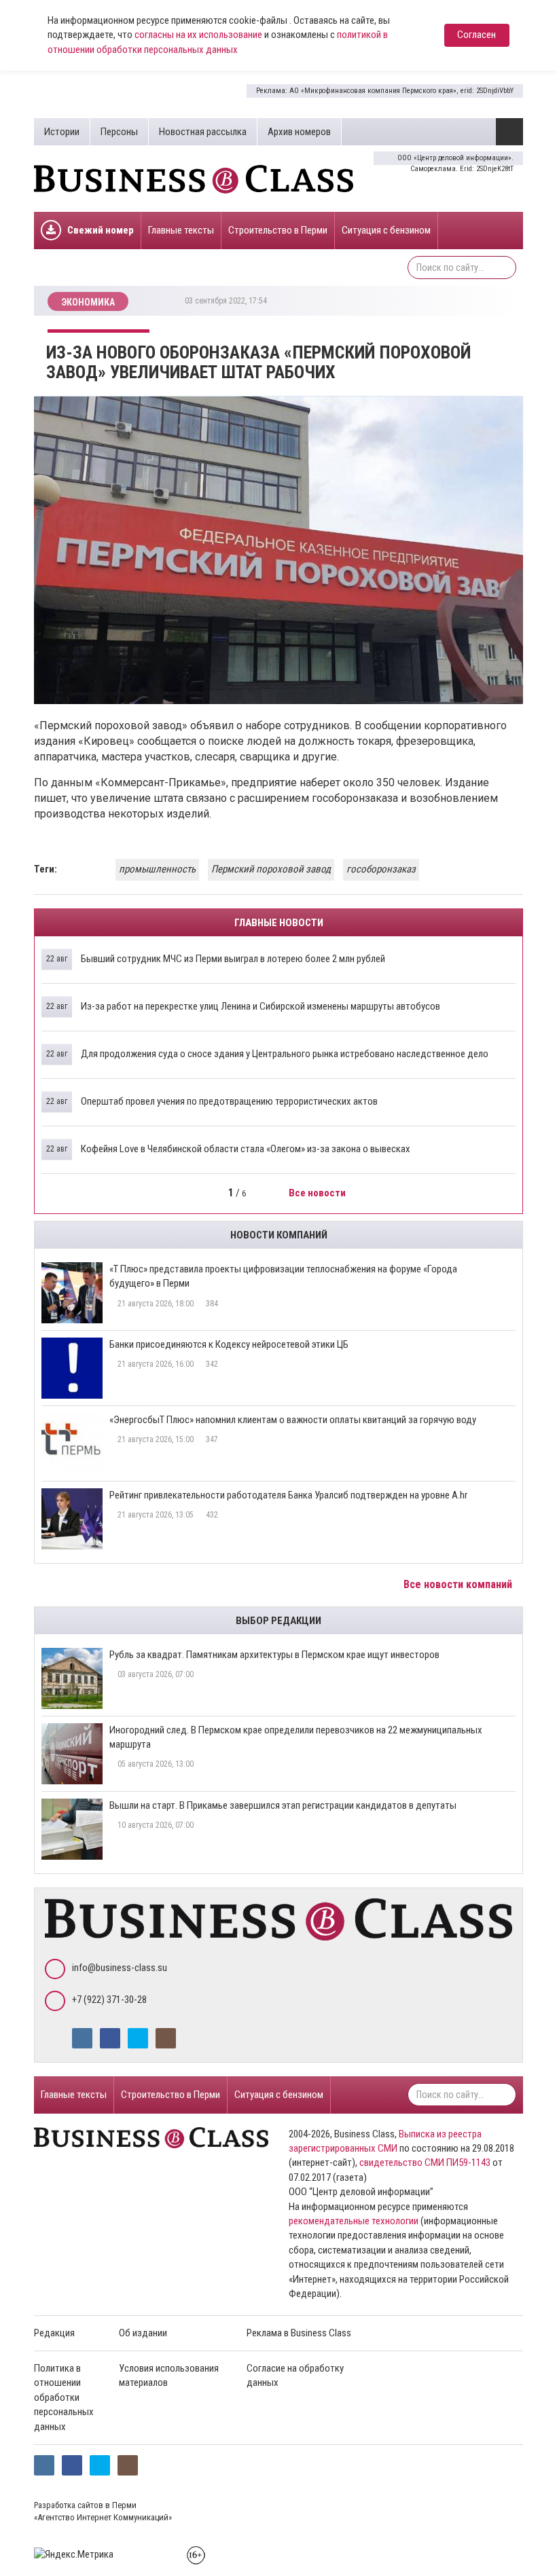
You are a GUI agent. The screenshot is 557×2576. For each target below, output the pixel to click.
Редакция (54, 2333)
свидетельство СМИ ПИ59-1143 (425, 2163)
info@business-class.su (120, 1968)
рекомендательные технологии (354, 2221)
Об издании (143, 2333)
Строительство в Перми (278, 230)
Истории (62, 132)
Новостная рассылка (203, 132)
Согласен (477, 35)
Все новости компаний (459, 1584)
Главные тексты (181, 230)
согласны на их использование (198, 35)
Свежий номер (101, 230)
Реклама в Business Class (299, 2333)
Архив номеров (299, 132)
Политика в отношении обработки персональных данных (64, 2397)
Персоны (119, 132)
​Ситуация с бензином (386, 230)
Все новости (318, 1193)
